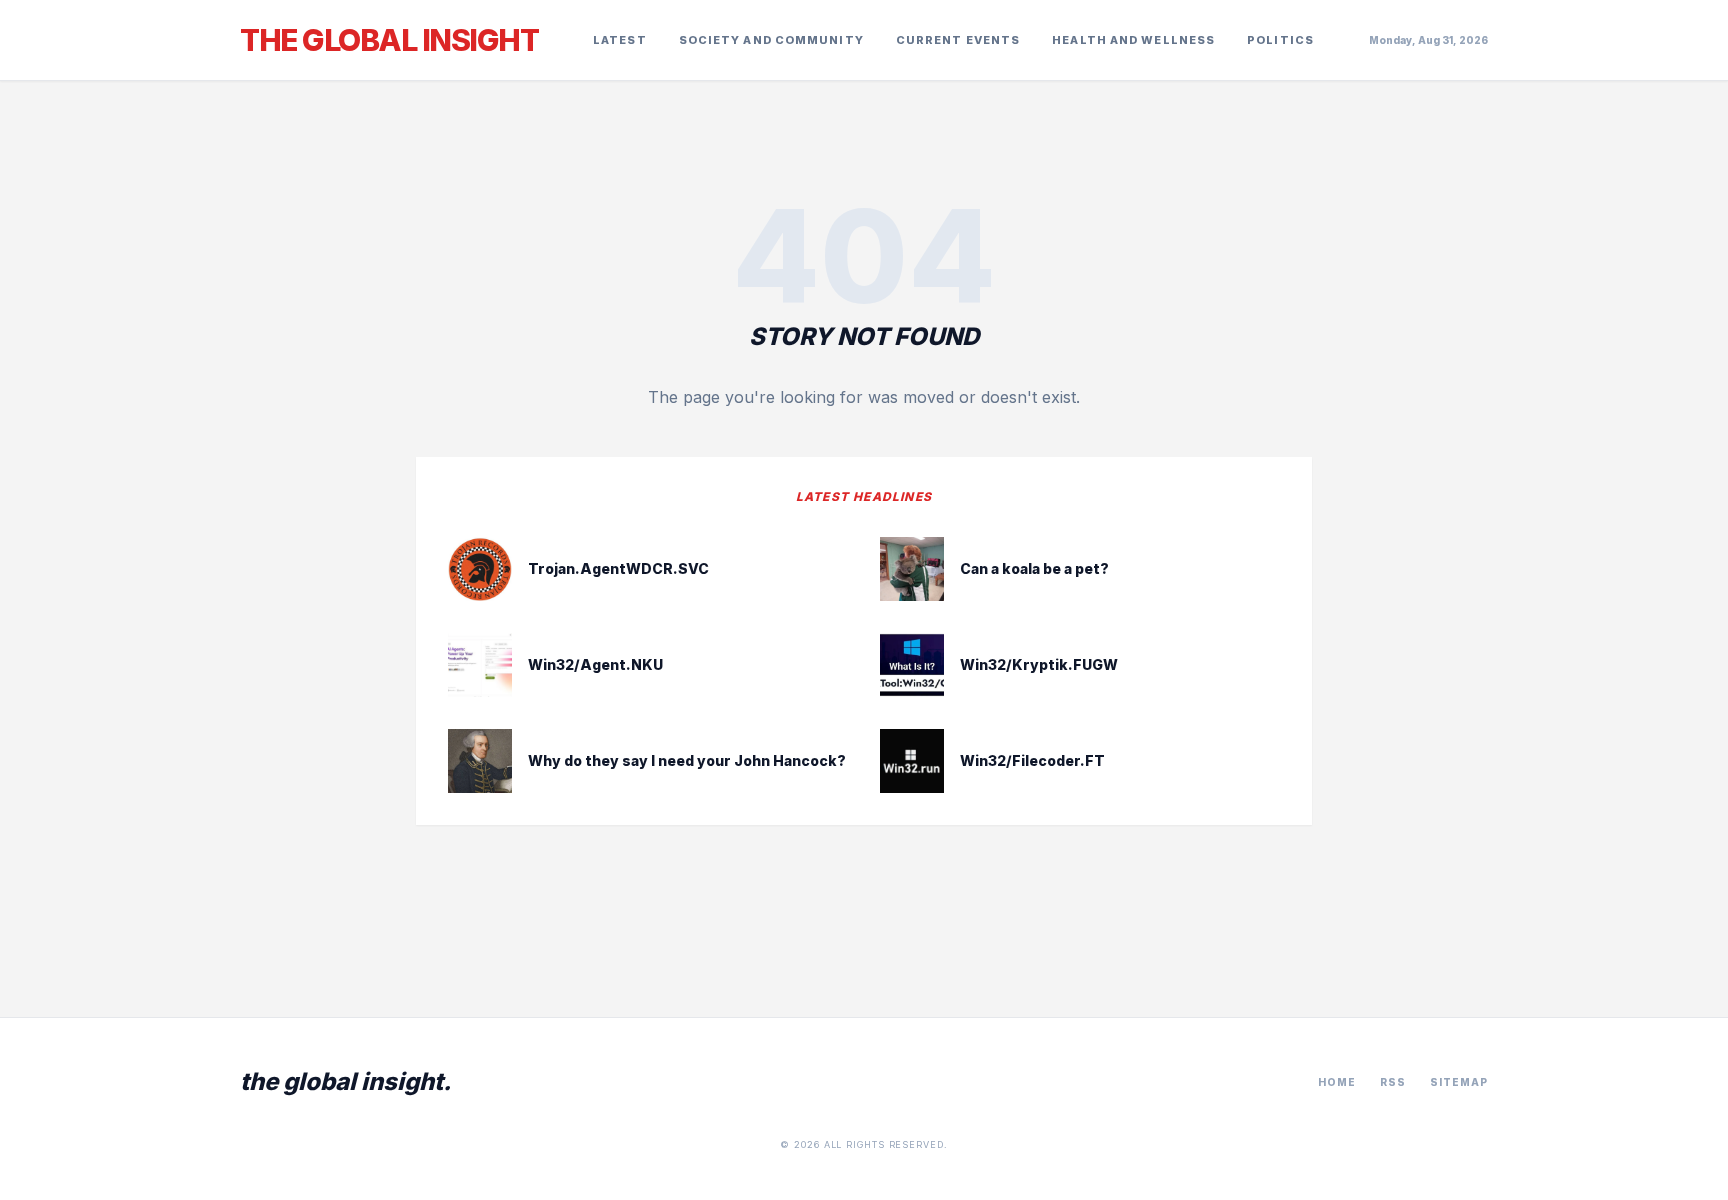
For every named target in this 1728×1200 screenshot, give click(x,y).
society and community (771, 40)
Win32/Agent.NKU (595, 664)
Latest (620, 40)
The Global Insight (389, 40)
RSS (1393, 1082)
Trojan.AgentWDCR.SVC (618, 568)
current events (958, 40)
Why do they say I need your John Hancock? (687, 760)
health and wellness (1133, 40)
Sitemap (1459, 1082)
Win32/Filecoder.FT (1032, 760)
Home (1337, 1082)
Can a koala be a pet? (1034, 568)
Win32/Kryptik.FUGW (1039, 664)
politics (1280, 40)
